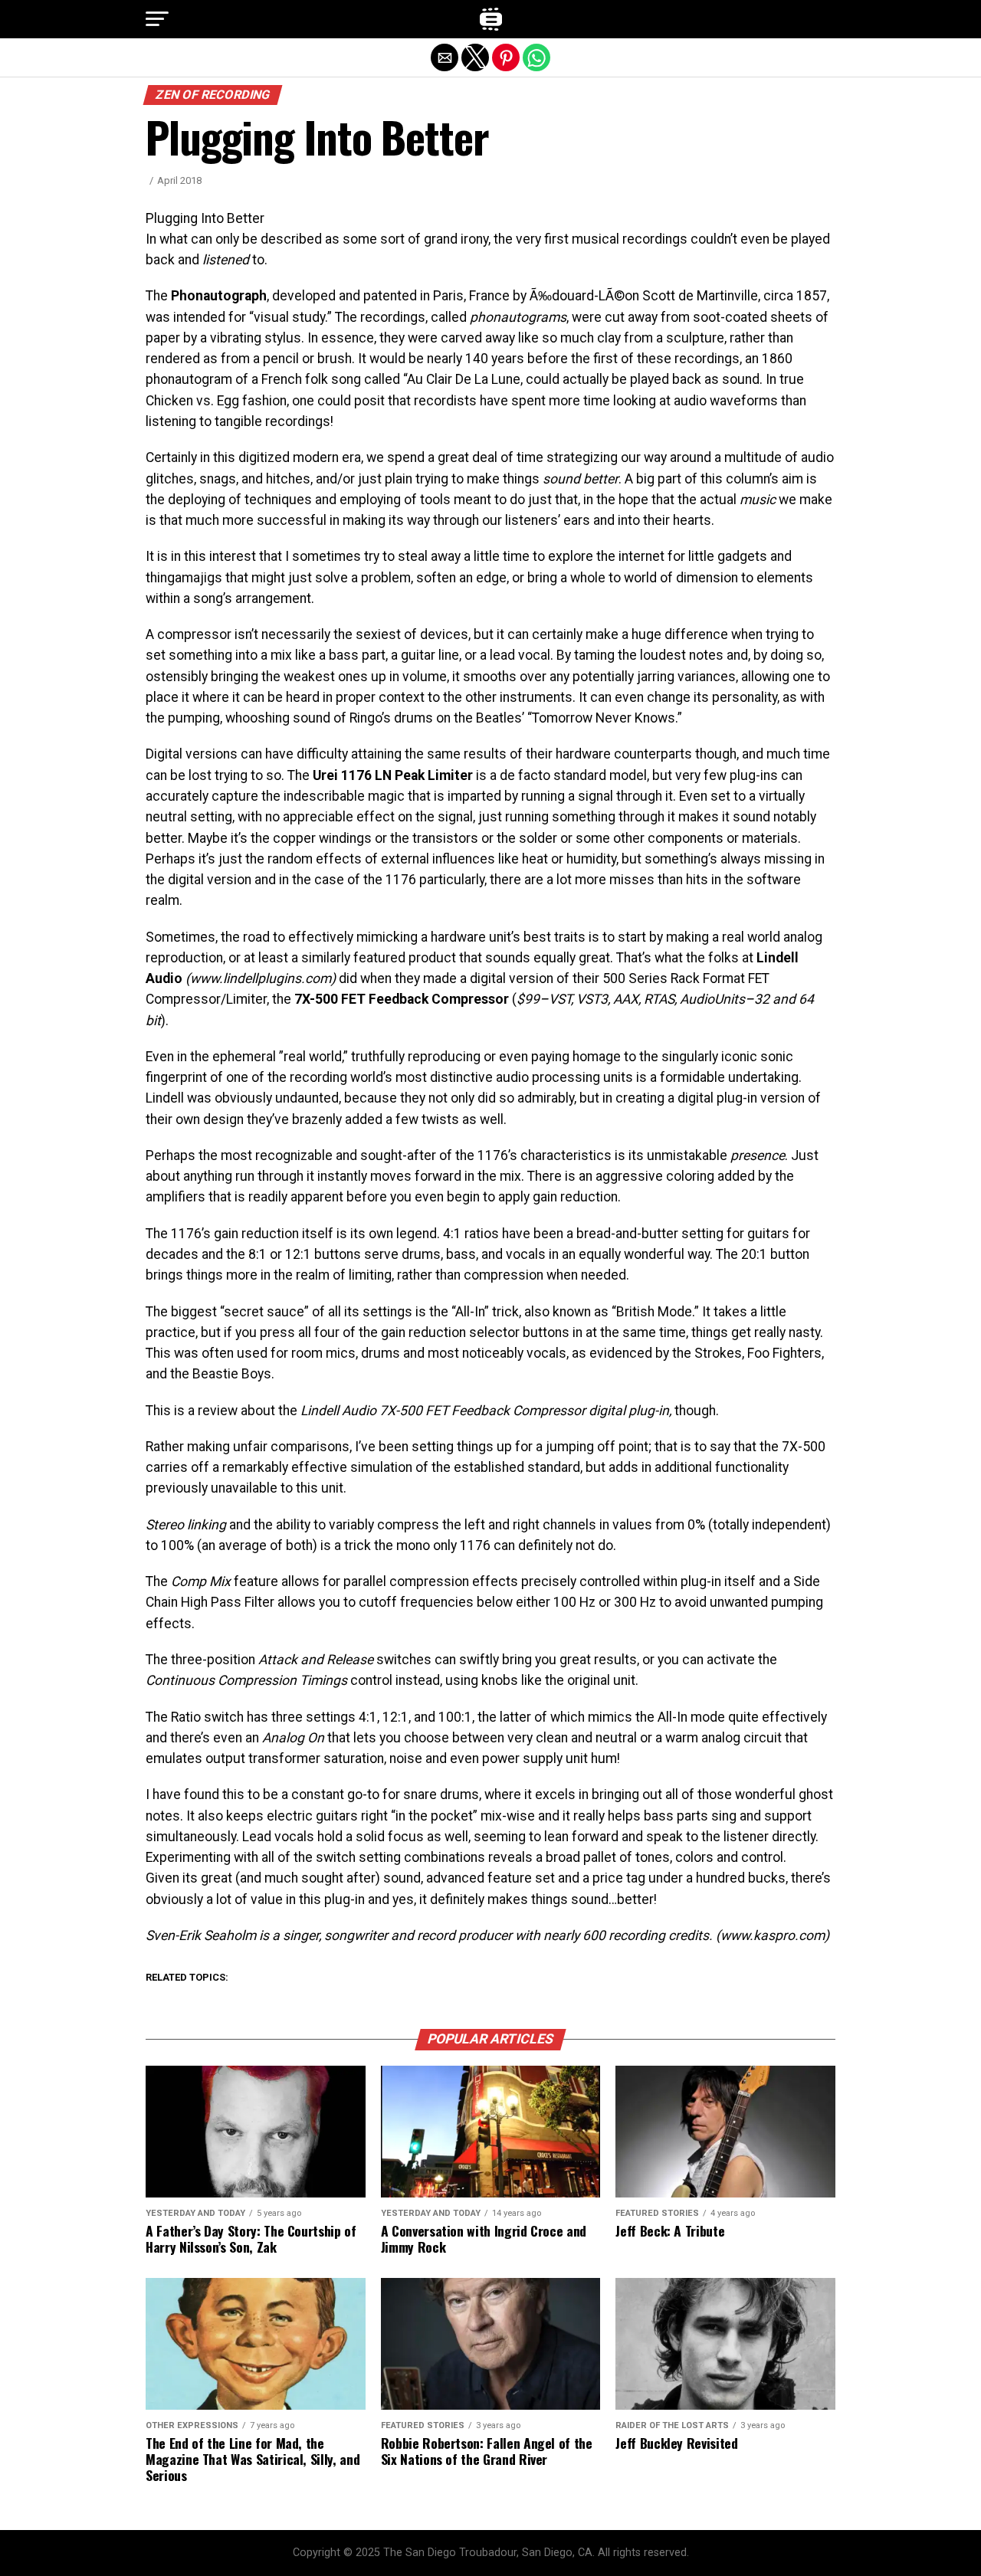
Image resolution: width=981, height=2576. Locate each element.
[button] (157, 19)
